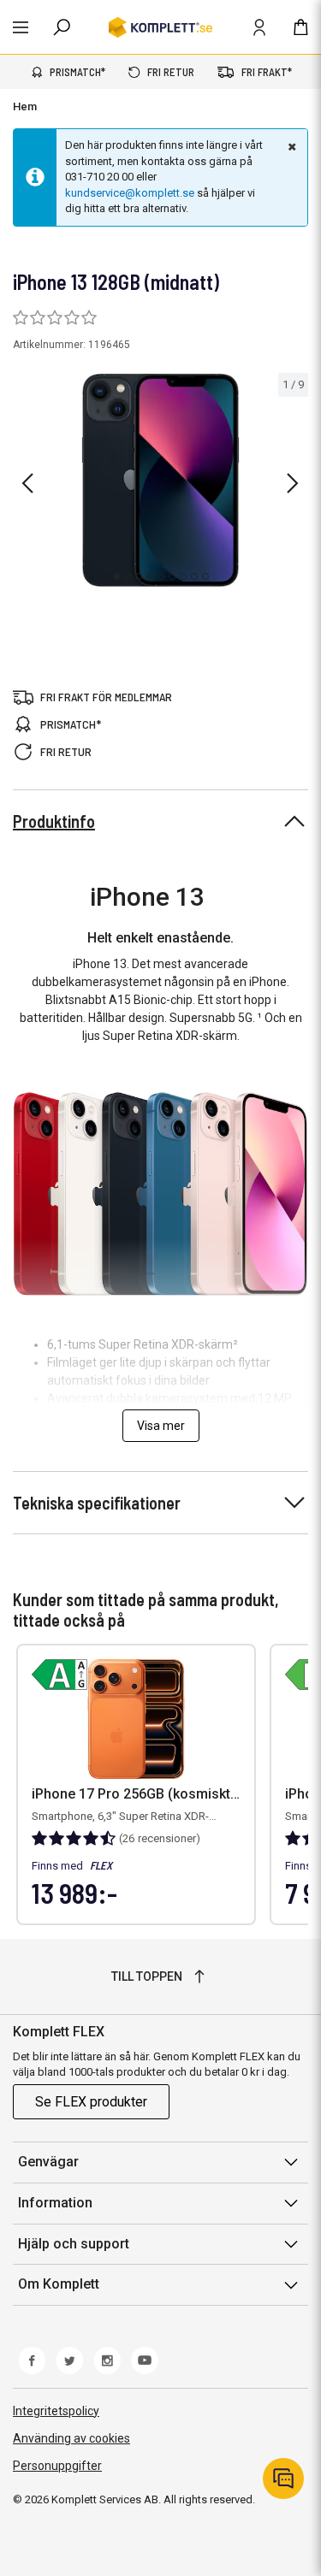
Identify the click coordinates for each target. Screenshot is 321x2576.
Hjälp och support (74, 2244)
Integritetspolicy (56, 2411)
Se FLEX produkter (91, 2102)
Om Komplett (59, 2284)
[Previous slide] (27, 483)
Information (55, 2203)
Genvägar (48, 2162)
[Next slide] (293, 483)
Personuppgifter (57, 2466)
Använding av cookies (71, 2438)
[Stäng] (290, 146)
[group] (160, 481)
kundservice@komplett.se (130, 193)
